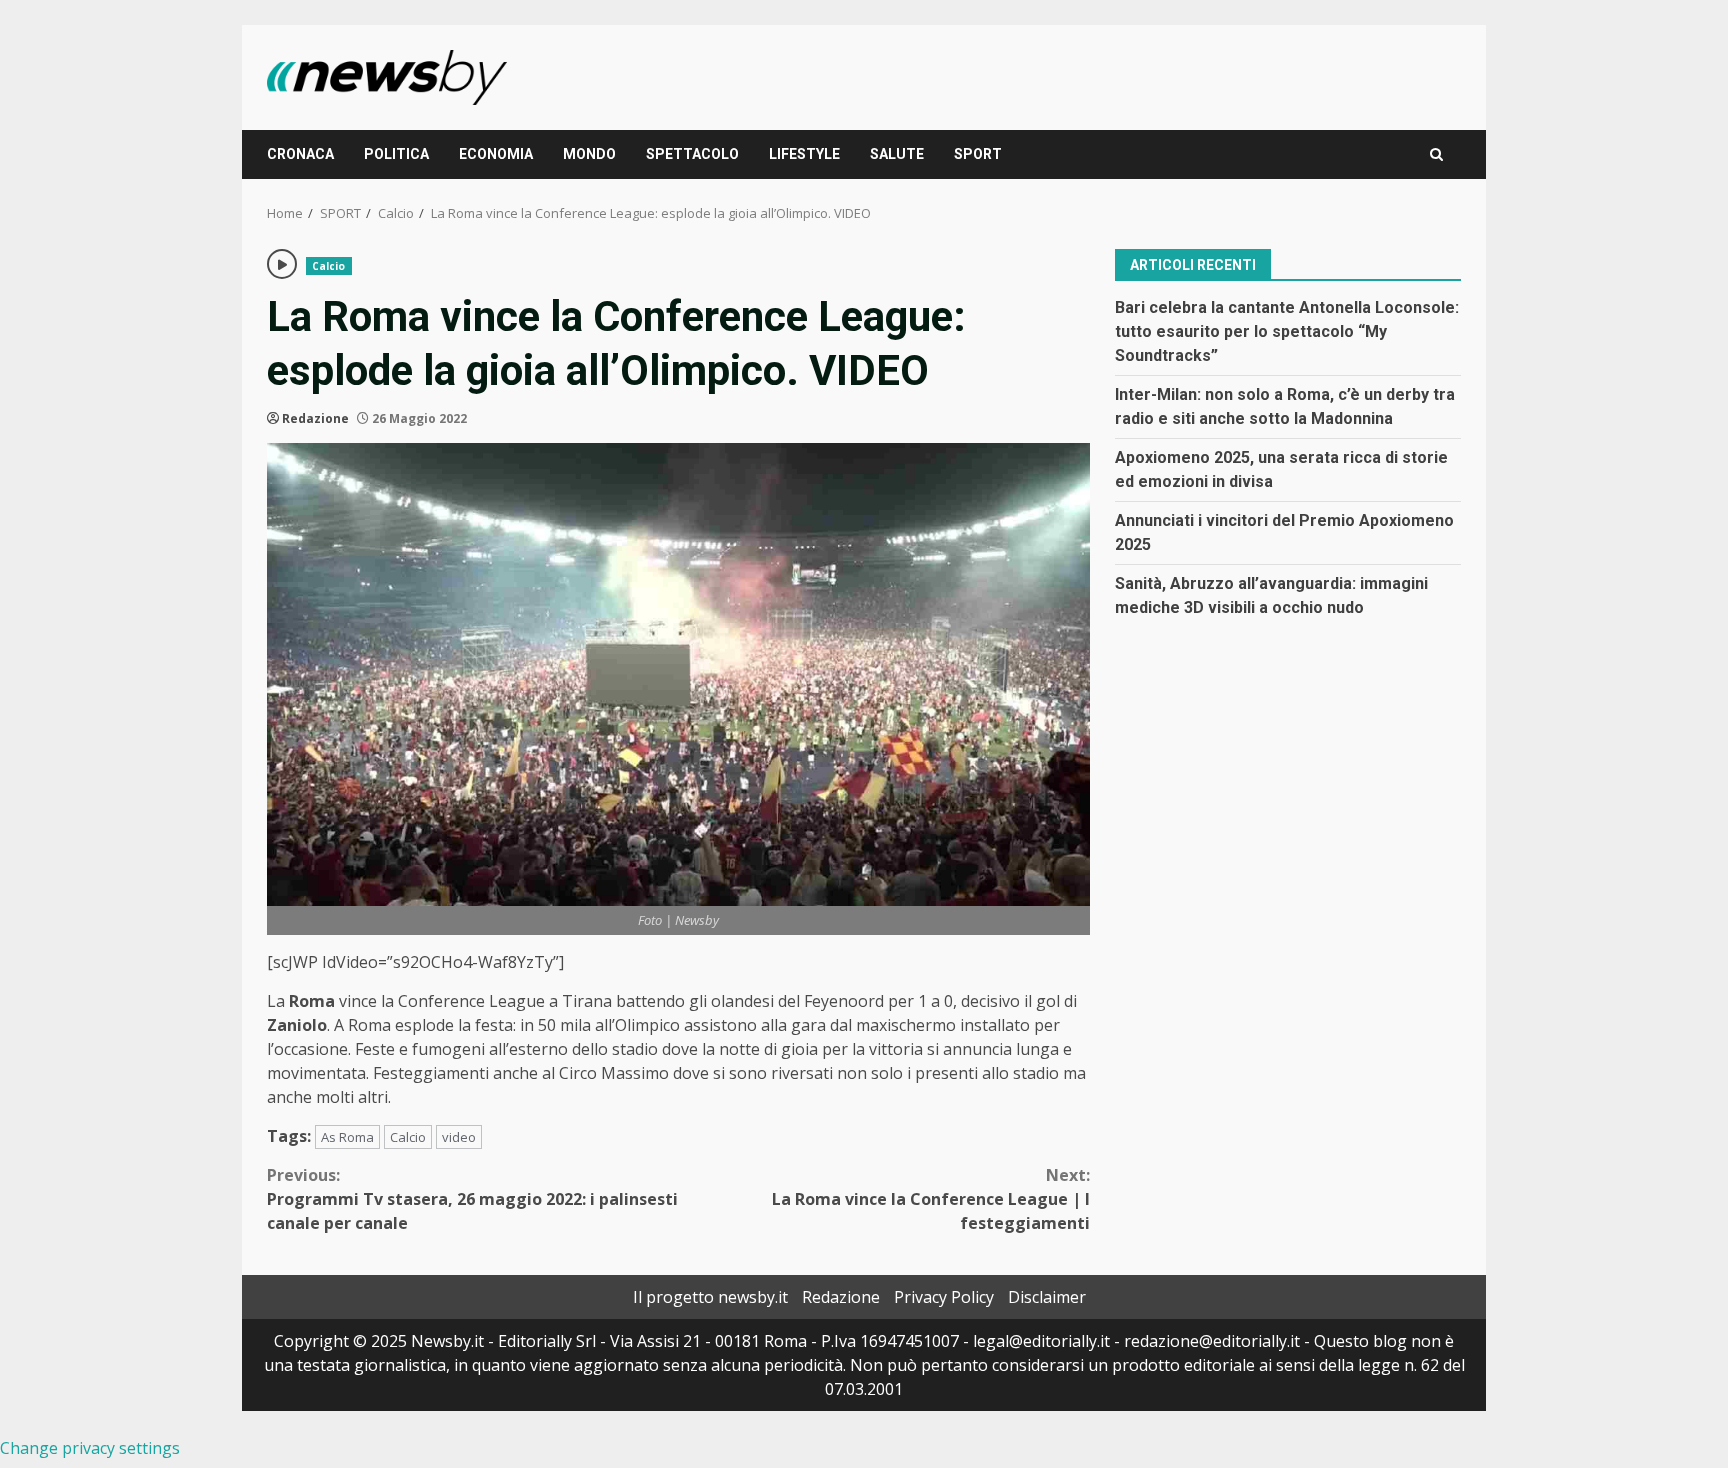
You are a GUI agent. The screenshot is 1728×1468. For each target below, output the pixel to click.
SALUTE (897, 154)
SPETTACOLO (692, 154)
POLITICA (396, 154)
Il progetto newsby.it (710, 1297)
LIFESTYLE (804, 154)
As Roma (347, 1137)
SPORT (978, 154)
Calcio (329, 266)
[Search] (1436, 154)
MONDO (589, 154)
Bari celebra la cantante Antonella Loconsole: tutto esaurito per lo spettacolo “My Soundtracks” (1287, 330)
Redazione (315, 418)
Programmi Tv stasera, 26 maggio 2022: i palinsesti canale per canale (472, 1199)
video (459, 1137)
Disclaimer (1047, 1297)
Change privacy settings (90, 1448)
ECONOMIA (496, 154)
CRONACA (300, 154)
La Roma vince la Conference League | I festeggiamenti (931, 1199)
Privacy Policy (944, 1297)
